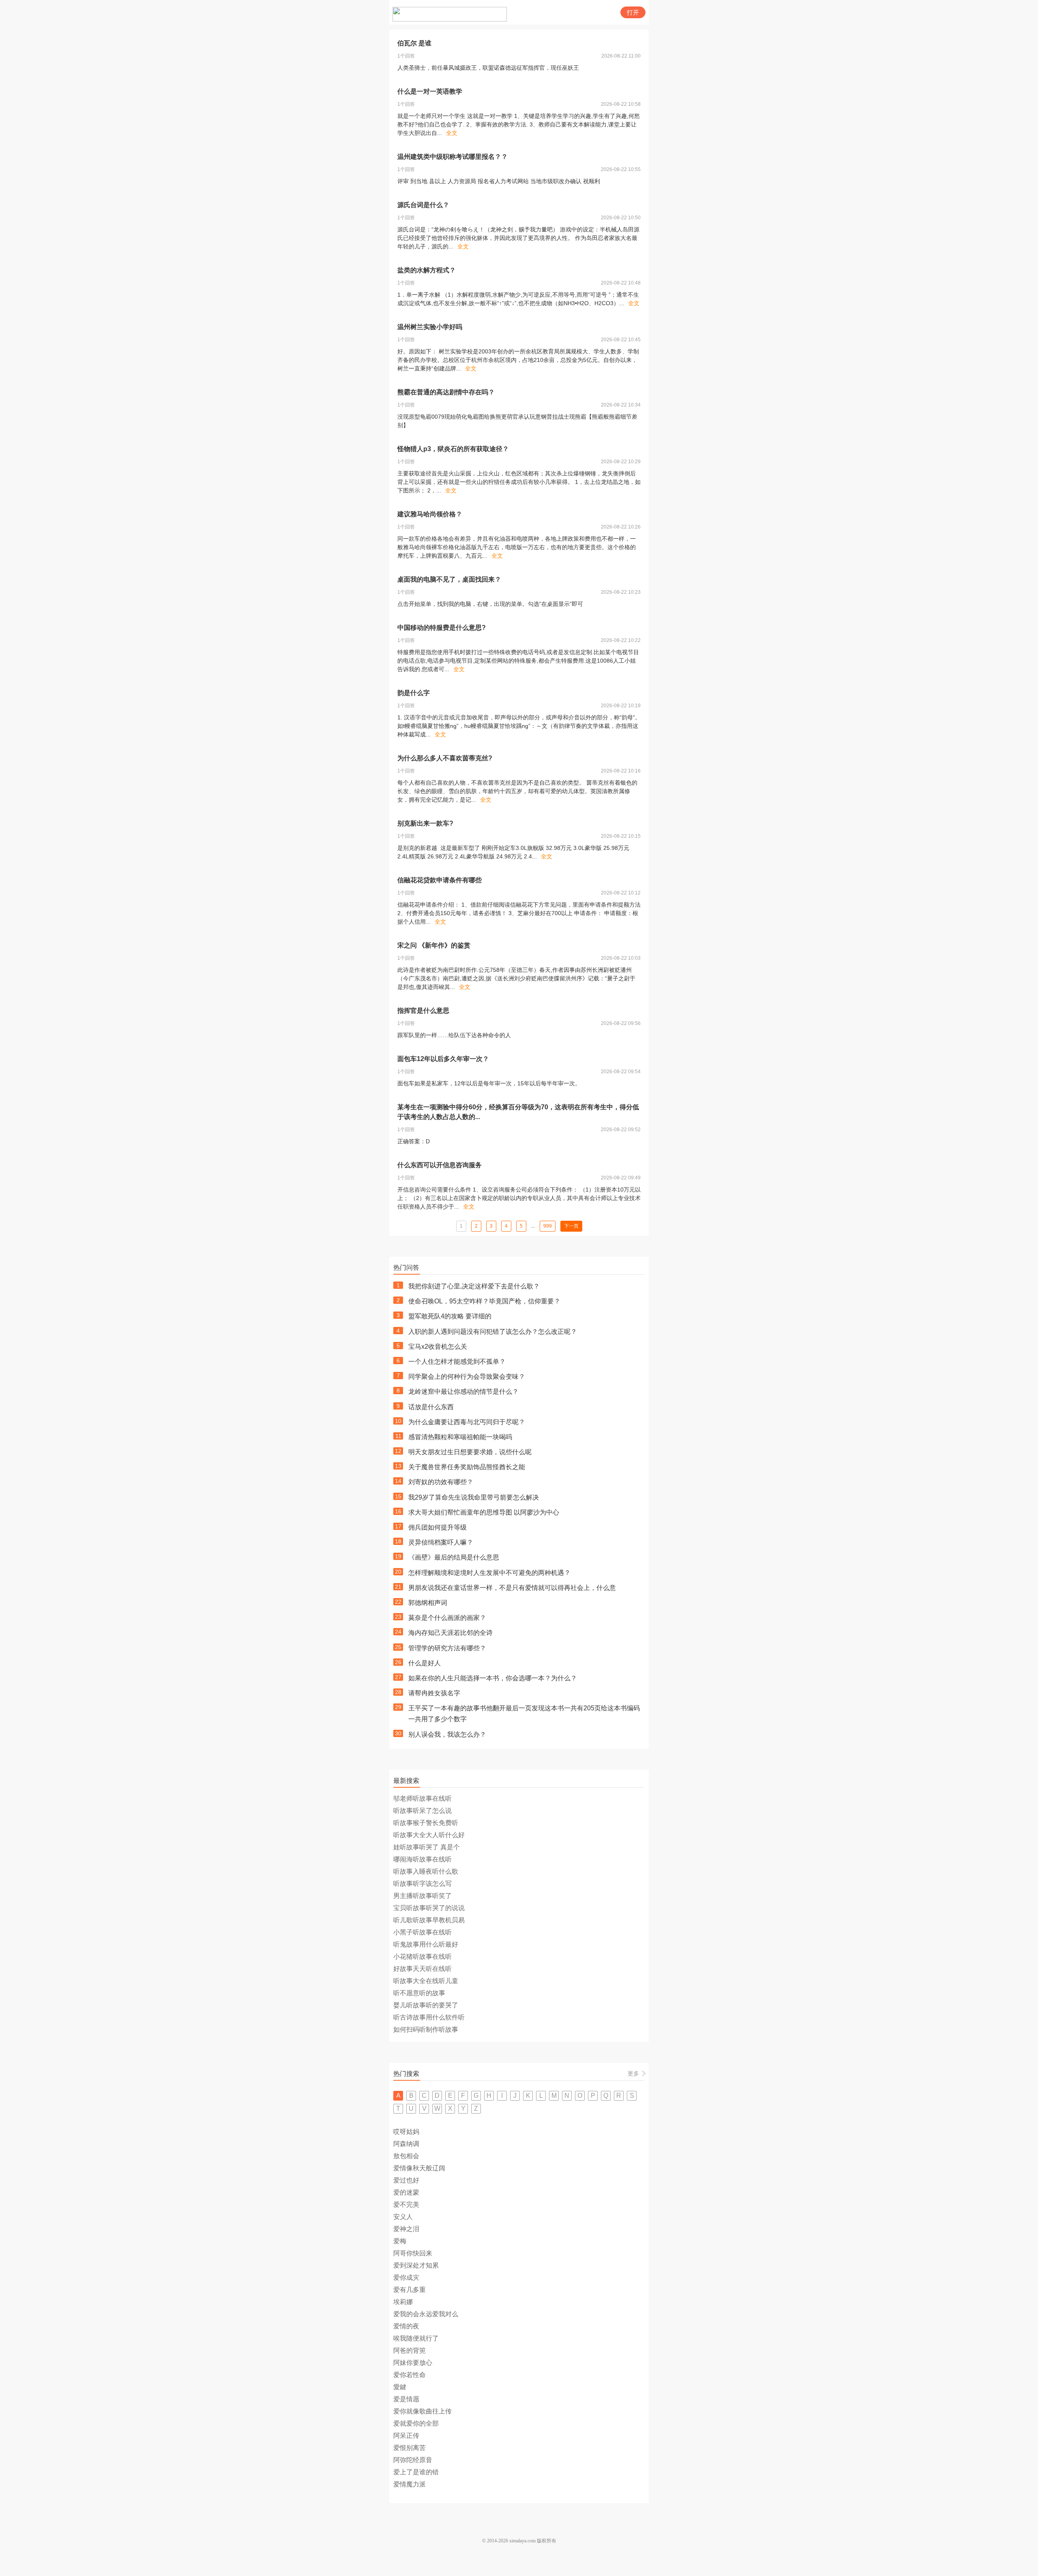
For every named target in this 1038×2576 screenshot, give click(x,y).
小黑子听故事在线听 (422, 1932)
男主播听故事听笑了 (422, 1896)
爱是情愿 (406, 2399)
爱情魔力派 (410, 2484)
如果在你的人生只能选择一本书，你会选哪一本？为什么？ (493, 1678)
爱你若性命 (410, 2375)
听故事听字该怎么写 (422, 1884)
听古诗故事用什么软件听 (429, 2017)
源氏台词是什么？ (423, 205)
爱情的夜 (406, 2326)
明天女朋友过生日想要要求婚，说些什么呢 (470, 1452)
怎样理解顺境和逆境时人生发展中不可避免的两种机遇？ (489, 1573)
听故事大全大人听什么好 (429, 1835)
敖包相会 (406, 2156)
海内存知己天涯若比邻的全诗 (450, 1633)
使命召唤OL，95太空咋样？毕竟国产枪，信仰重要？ (484, 1301)
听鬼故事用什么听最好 (426, 1944)
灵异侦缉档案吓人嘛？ (441, 1542)
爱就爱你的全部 (416, 2423)
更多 (633, 2073)
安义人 (403, 2217)
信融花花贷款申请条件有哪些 (440, 880)
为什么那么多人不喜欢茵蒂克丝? (445, 758)
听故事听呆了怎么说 (422, 1811)
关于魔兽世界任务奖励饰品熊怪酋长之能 (467, 1467)
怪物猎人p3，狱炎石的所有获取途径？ (453, 449)
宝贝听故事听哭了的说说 (429, 1908)
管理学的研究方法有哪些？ (447, 1648)
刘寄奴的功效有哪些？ (441, 1482)
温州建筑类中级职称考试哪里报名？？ (453, 157)
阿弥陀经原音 (413, 2460)
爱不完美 (406, 2205)
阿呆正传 (406, 2436)
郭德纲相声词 (428, 1603)
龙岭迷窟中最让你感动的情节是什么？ (463, 1392)
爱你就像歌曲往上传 (422, 2411)
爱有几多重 (410, 2290)
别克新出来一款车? (425, 823)
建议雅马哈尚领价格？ (430, 514)
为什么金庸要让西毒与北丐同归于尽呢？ (467, 1422)
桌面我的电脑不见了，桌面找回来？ (449, 579)
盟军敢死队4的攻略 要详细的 (450, 1316)
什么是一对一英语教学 (430, 91)
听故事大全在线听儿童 (426, 1981)
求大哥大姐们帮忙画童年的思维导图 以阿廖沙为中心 (484, 1512)
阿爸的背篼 (410, 2350)
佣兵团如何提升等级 (438, 1527)
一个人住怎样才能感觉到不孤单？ (457, 1362)
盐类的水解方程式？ (427, 270)
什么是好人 (425, 1663)
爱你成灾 (406, 2278)
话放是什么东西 (431, 1407)
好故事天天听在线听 (422, 1969)
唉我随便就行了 (416, 2338)
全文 (452, 133)
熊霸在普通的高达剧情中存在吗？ (446, 392)
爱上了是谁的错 (416, 2472)
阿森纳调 (406, 2144)
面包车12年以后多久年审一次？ (443, 1059)
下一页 (571, 1226)
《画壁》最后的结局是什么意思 (454, 1557)
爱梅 (400, 2241)
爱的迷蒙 (406, 2192)
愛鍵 (400, 2387)
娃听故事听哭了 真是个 (427, 1847)
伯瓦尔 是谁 (414, 43)
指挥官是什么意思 (423, 1011)
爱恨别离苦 (410, 2448)
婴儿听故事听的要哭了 (426, 2005)
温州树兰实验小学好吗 (430, 327)
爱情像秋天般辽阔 (419, 2168)
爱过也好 (406, 2180)
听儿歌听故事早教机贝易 (429, 1920)
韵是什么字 (414, 693)
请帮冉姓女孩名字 (434, 1693)
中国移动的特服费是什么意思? (442, 628)
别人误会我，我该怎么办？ (447, 1734)
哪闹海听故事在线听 (422, 1859)
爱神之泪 (406, 2229)
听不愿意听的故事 (419, 1993)
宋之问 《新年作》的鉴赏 (434, 945)
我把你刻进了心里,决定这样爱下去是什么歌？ (474, 1286)
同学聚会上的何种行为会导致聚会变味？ (467, 1377)
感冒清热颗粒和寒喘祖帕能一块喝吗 (460, 1437)
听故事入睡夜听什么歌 (426, 1871)
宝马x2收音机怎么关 (438, 1347)
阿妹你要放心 (413, 2363)
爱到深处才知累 (416, 2265)
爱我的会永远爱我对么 (426, 2314)
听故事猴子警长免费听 (426, 1823)
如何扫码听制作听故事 (426, 2029)
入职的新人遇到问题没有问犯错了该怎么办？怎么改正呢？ (493, 1332)
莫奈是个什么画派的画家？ (447, 1618)
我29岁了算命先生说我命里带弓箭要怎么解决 (474, 1497)
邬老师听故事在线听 (422, 1798)
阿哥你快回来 (413, 2253)
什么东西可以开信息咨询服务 (440, 1165)
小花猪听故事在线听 (422, 1957)
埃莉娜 (403, 2302)
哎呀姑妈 (406, 2132)
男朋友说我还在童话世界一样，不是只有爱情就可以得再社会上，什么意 (512, 1588)
